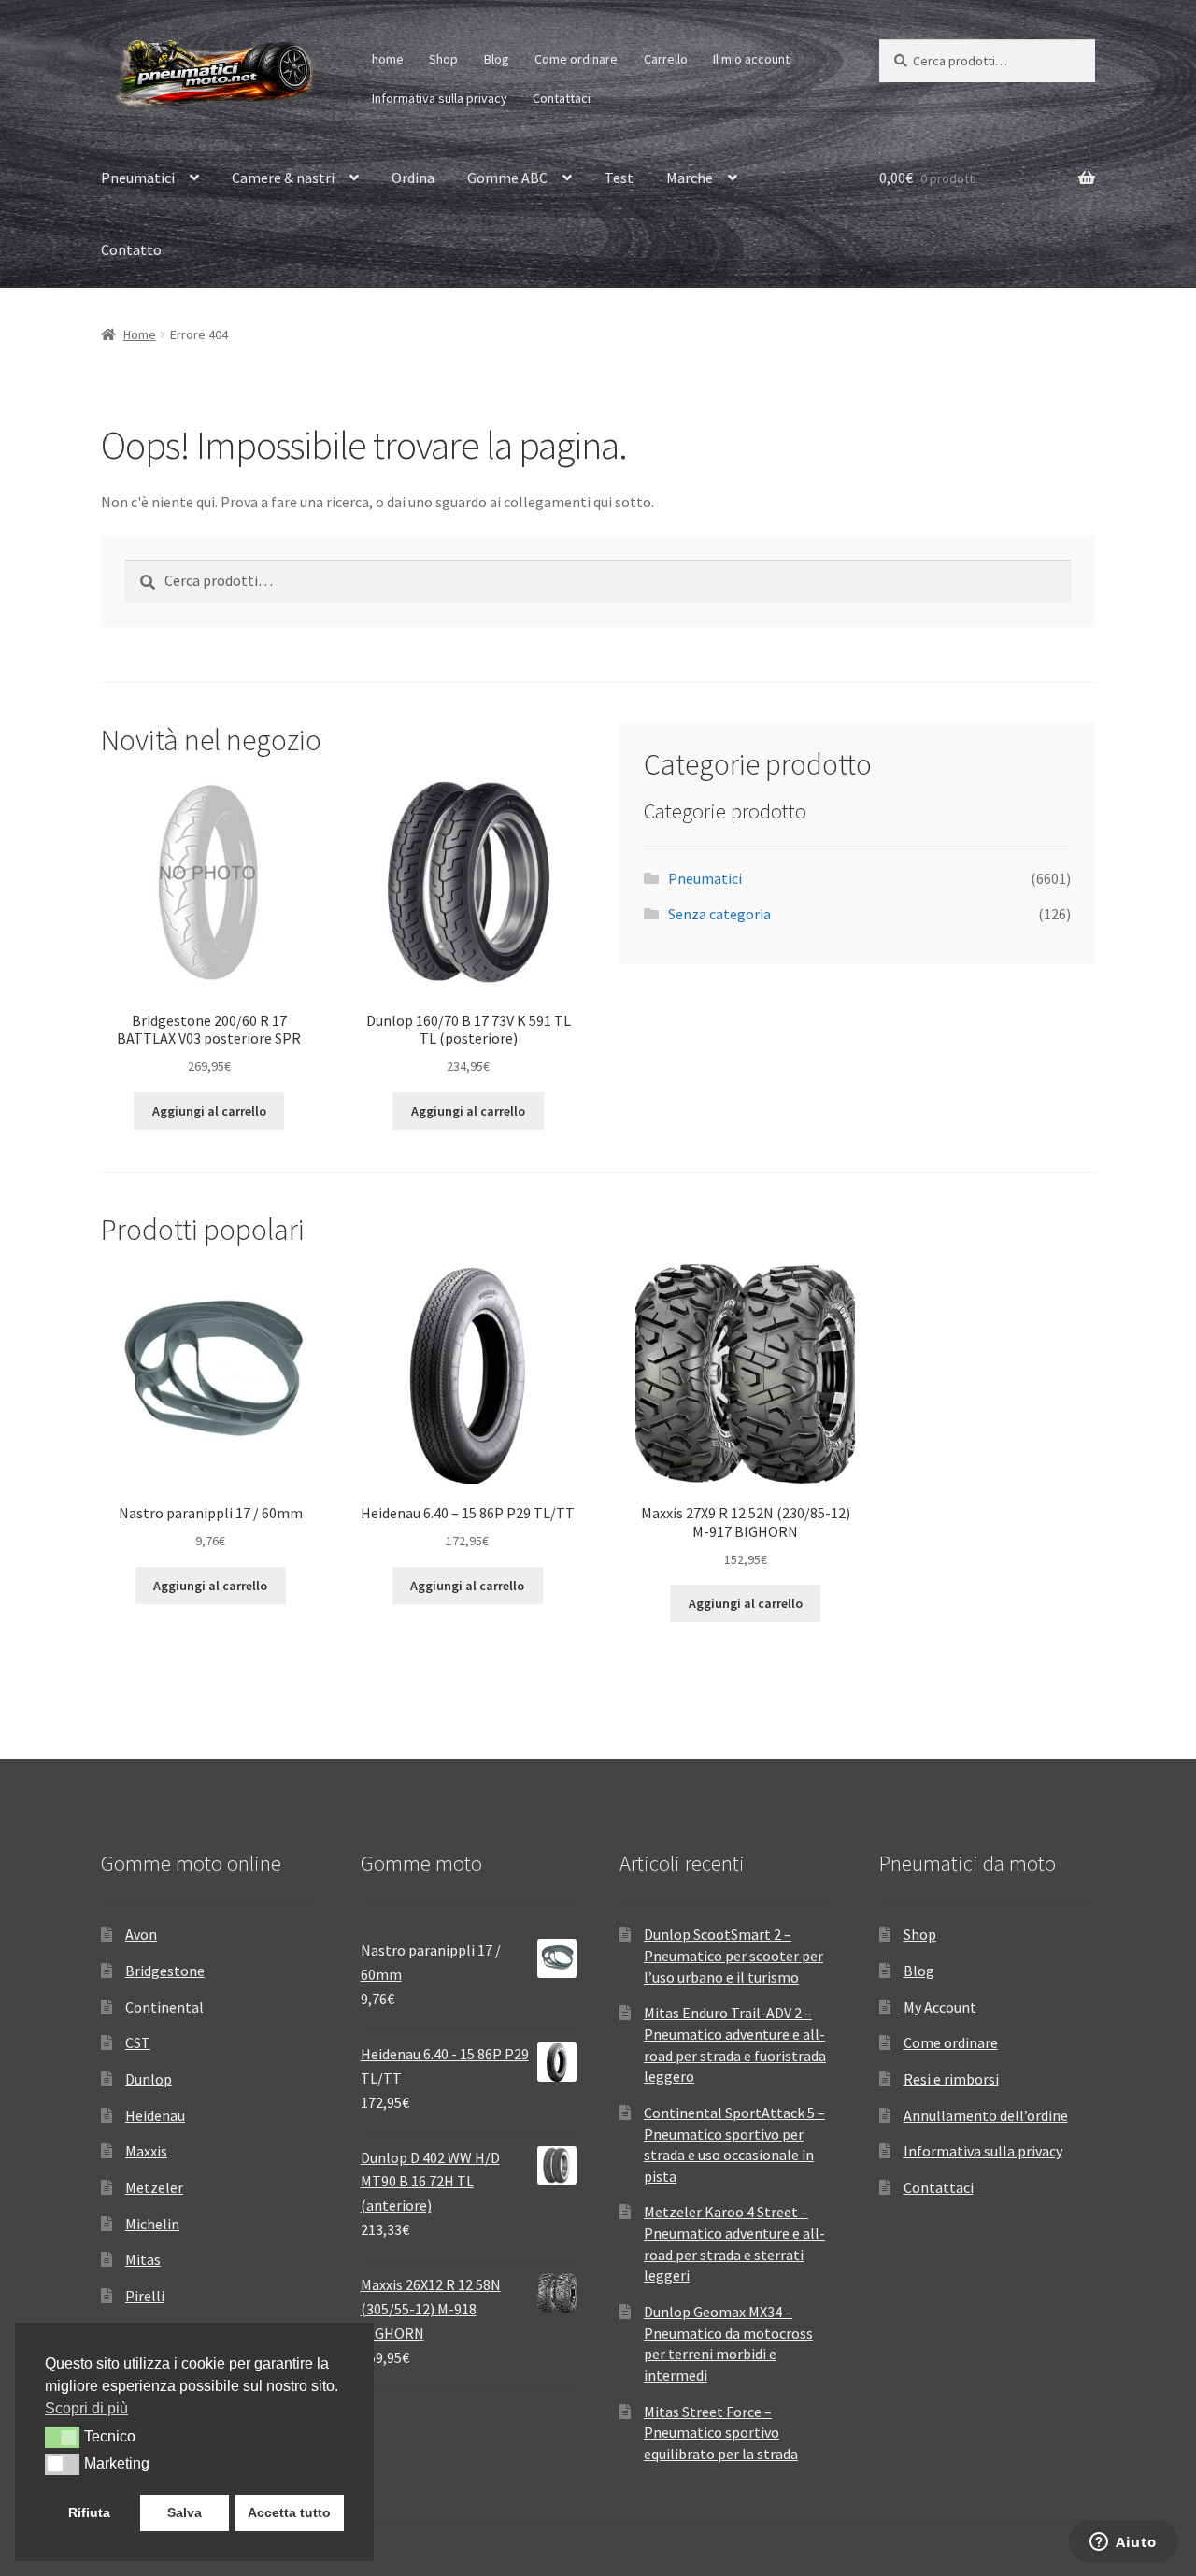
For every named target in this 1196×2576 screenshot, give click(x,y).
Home (140, 334)
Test (619, 178)
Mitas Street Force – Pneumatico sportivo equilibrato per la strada (721, 2433)
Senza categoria (719, 914)
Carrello (666, 59)
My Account (940, 2007)
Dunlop (149, 2079)
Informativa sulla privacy (440, 98)
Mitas (143, 2259)
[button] (62, 2437)
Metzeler (154, 2187)
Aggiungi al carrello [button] (209, 1111)
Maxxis (146, 2151)
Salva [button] (185, 2512)
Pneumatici (138, 178)
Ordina (413, 178)
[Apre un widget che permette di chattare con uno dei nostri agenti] (1123, 2543)
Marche (690, 178)
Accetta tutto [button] (289, 2512)
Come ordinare (576, 59)
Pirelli (145, 2296)
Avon (141, 1934)
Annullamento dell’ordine (986, 2115)
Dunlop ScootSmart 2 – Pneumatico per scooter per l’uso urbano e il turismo (733, 1955)
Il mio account (751, 59)
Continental (164, 2007)
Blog (497, 59)
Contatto (131, 249)
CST (138, 2042)
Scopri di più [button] (86, 2408)
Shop (443, 59)
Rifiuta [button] (89, 2512)
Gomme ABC (507, 178)
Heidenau (155, 2115)
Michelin (152, 2224)
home (388, 59)
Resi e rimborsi (951, 2079)
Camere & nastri (283, 178)
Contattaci (562, 98)
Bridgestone (165, 1971)
